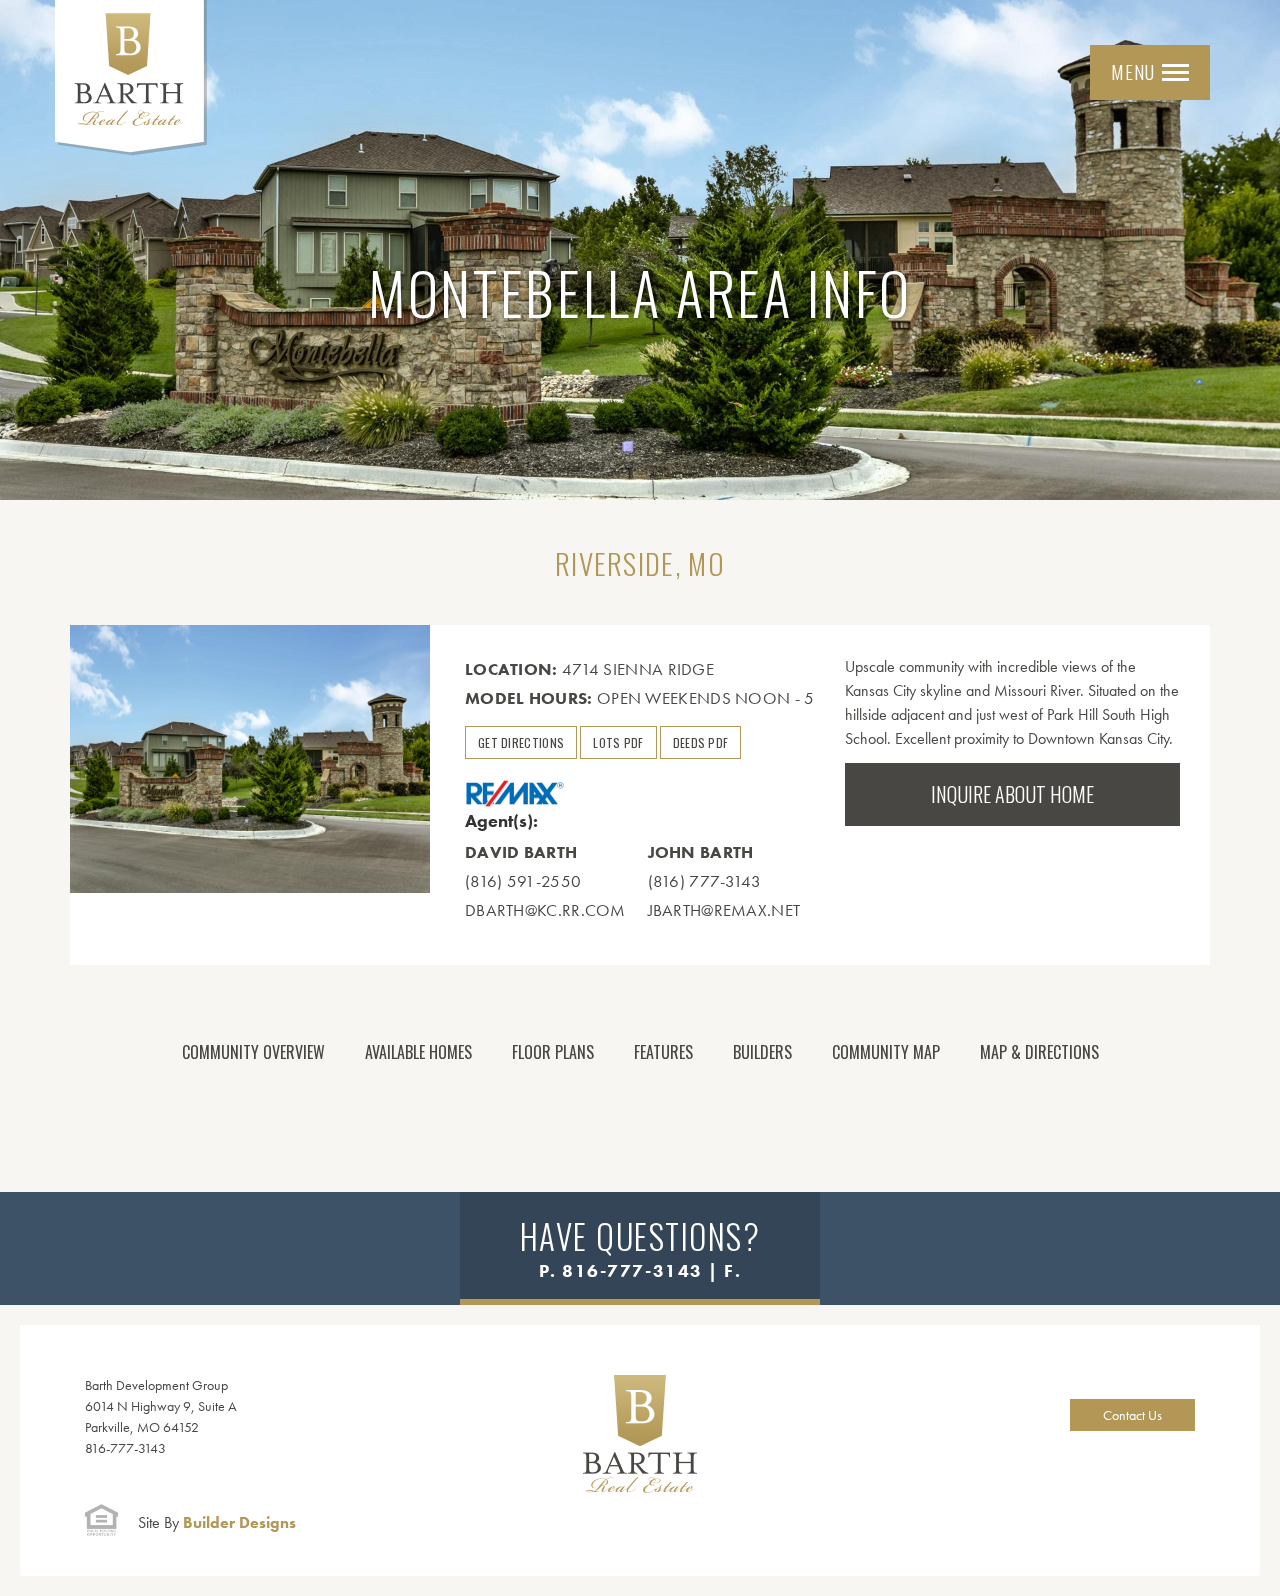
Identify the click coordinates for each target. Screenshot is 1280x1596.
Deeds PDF (701, 742)
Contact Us (1132, 1415)
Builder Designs (217, 1522)
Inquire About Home (1012, 794)
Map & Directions (1039, 1052)
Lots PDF (618, 742)
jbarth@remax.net (724, 910)
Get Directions (521, 742)
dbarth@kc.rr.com (545, 910)
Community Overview (253, 1052)
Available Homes (418, 1052)
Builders (762, 1052)
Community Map (886, 1052)
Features (663, 1052)
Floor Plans (553, 1052)
